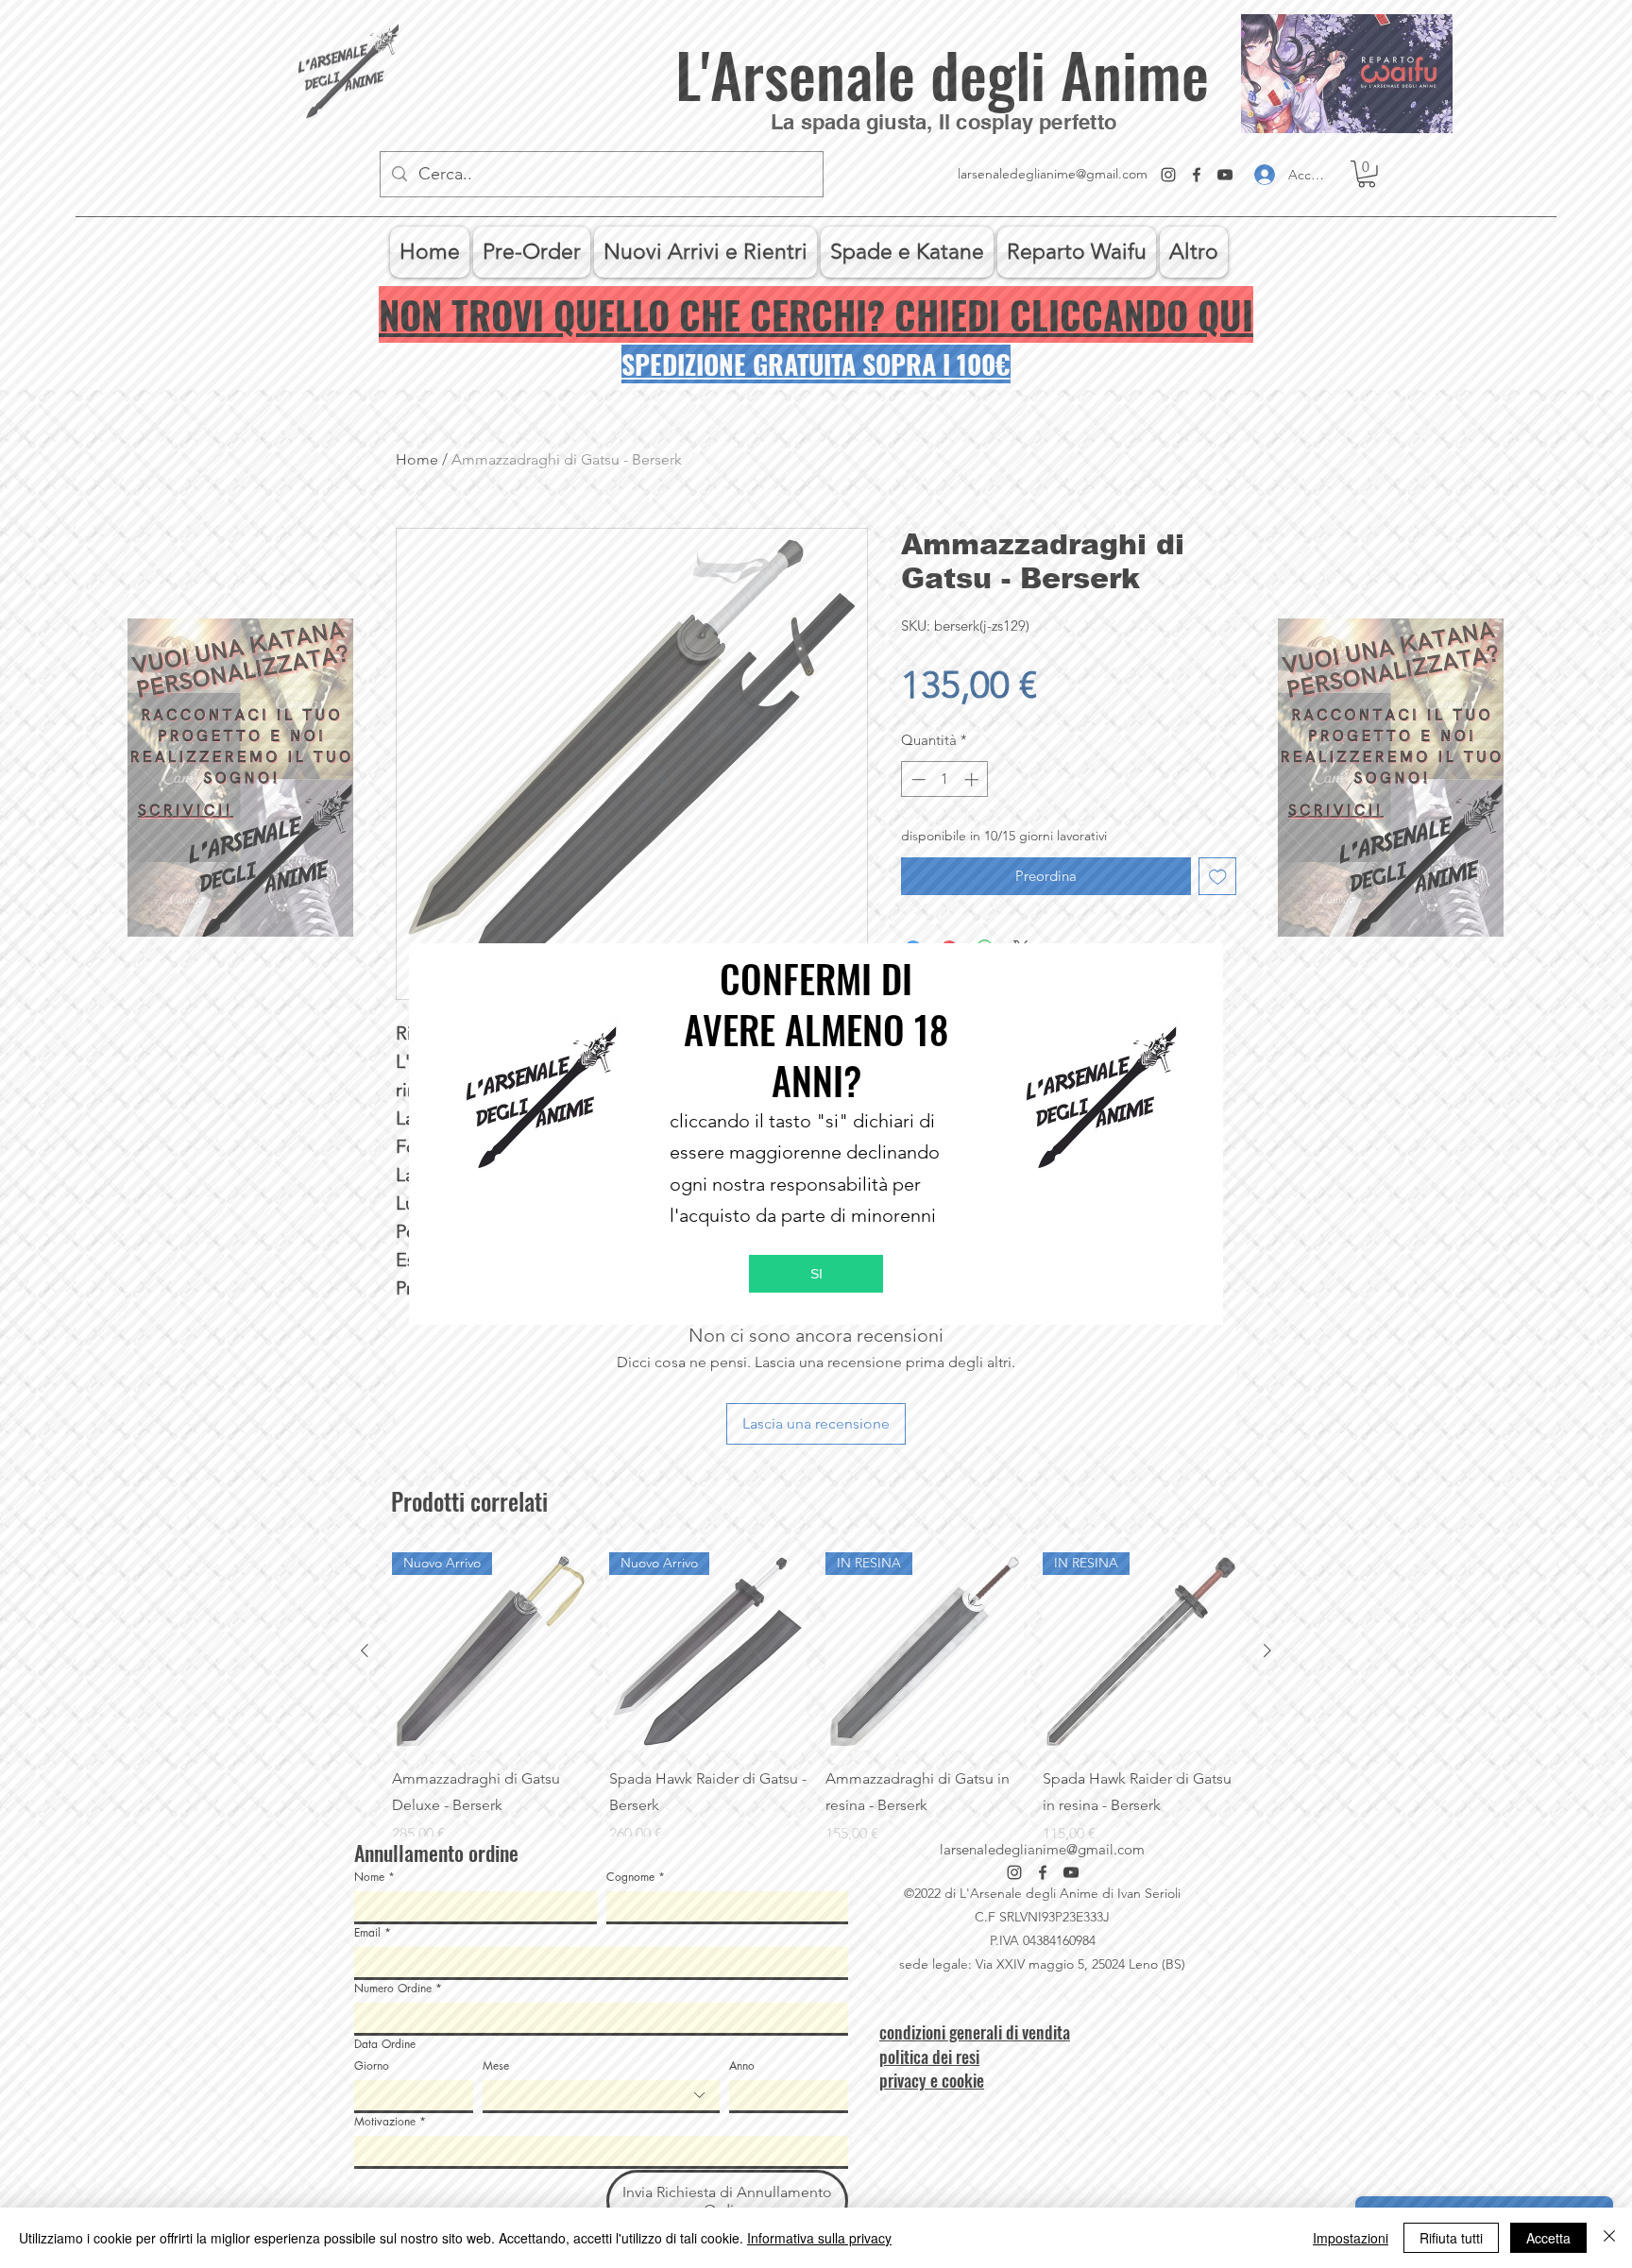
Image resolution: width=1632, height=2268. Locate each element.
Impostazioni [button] (1351, 2238)
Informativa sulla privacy (819, 2238)
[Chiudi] (1609, 2238)
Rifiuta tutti (1451, 2238)
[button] (816, 1274)
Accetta (1548, 2238)
